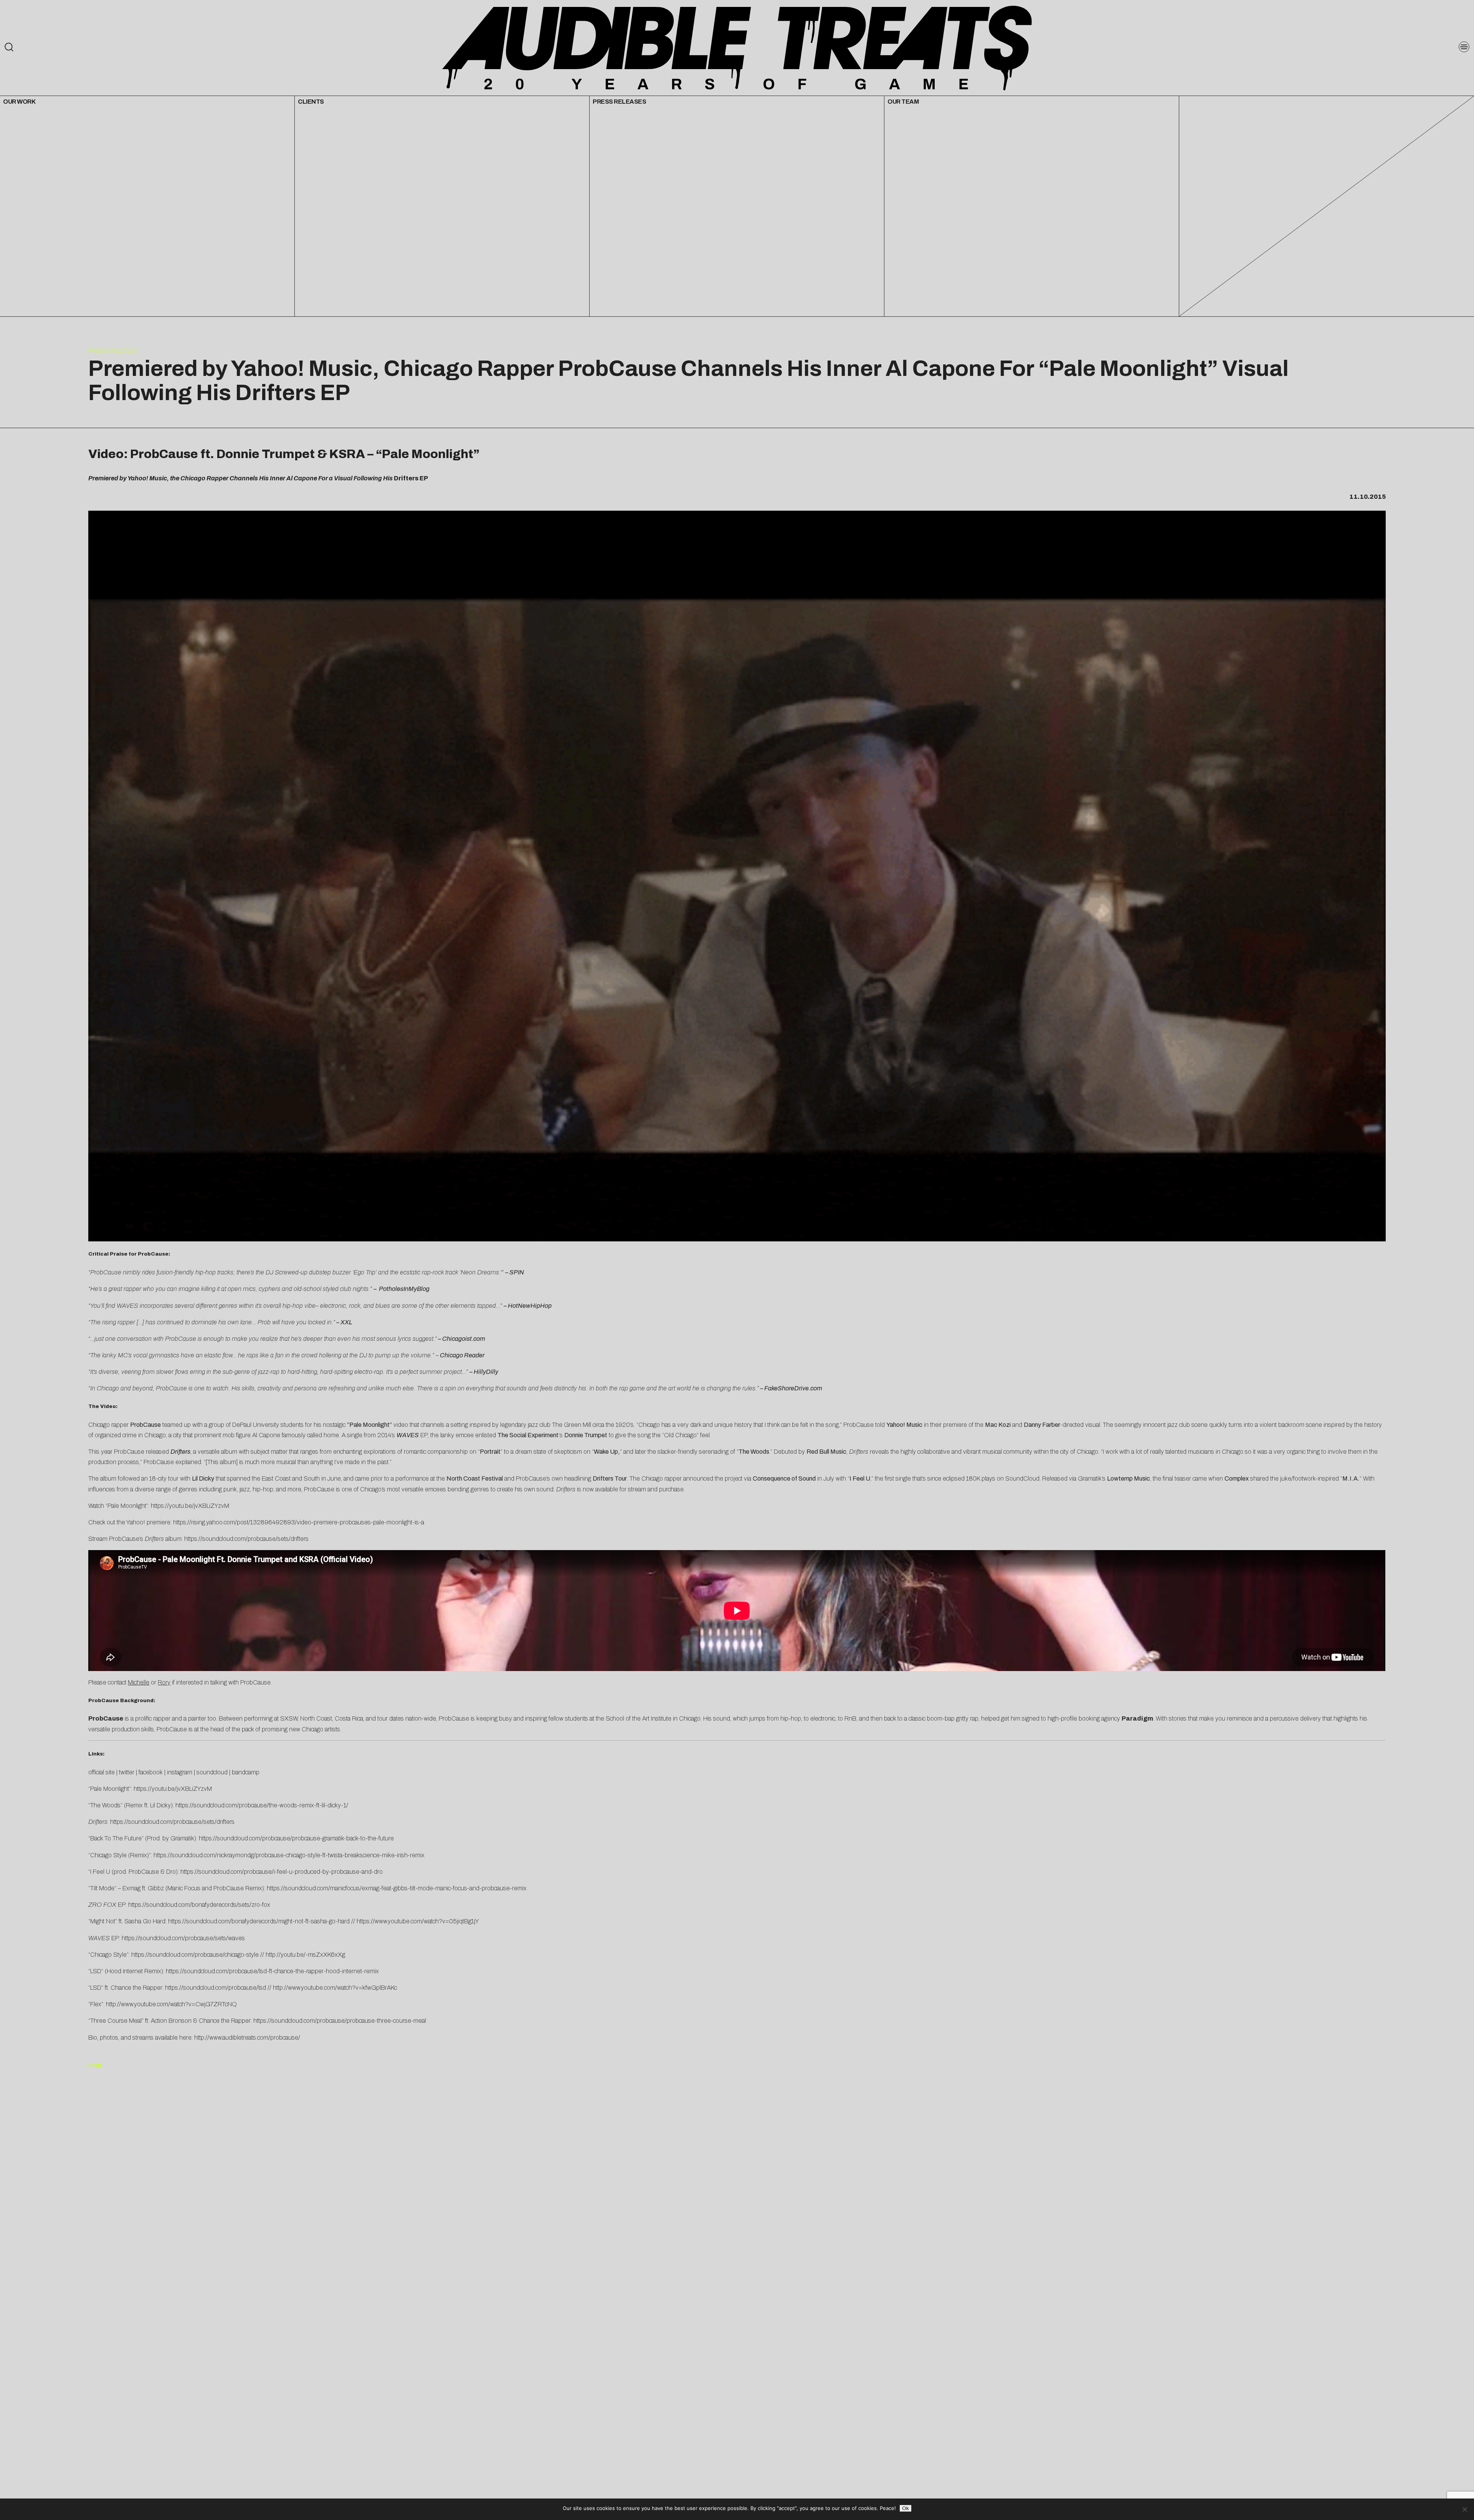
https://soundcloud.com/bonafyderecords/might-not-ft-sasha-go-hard (259, 1921)
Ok (906, 2508)
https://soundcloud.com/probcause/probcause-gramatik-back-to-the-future (296, 1838)
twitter (127, 1772)
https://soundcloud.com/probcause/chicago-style (195, 1955)
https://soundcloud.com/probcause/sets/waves (183, 1938)
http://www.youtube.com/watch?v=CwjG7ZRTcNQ (171, 2004)
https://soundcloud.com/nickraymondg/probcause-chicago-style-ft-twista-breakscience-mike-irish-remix (289, 1855)
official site (102, 1772)
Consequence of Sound (784, 1478)
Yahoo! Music (904, 1425)
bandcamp (246, 1772)
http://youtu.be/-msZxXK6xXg (305, 1955)
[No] (1464, 2509)
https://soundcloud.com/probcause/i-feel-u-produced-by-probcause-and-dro (282, 1872)
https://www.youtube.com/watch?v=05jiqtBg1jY (418, 1921)
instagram (180, 1772)
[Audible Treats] (737, 47)
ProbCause (145, 1425)
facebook (151, 1772)
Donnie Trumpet (586, 1435)
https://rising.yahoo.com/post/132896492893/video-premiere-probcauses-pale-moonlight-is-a (299, 1522)
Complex (1237, 1478)
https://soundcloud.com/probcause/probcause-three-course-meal (340, 2021)
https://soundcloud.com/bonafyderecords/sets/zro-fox (199, 1905)
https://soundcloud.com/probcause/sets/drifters (246, 1539)
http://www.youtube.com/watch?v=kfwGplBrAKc (335, 1988)
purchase (671, 1489)
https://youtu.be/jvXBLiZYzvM (190, 1506)
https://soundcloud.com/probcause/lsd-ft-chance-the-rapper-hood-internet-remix (272, 1971)
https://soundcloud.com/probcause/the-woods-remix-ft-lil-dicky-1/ (262, 1805)
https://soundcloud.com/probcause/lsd (216, 1988)
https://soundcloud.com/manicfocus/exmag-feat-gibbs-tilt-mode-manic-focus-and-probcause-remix (397, 1888)
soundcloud (212, 1772)
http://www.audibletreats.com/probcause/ (247, 2038)
